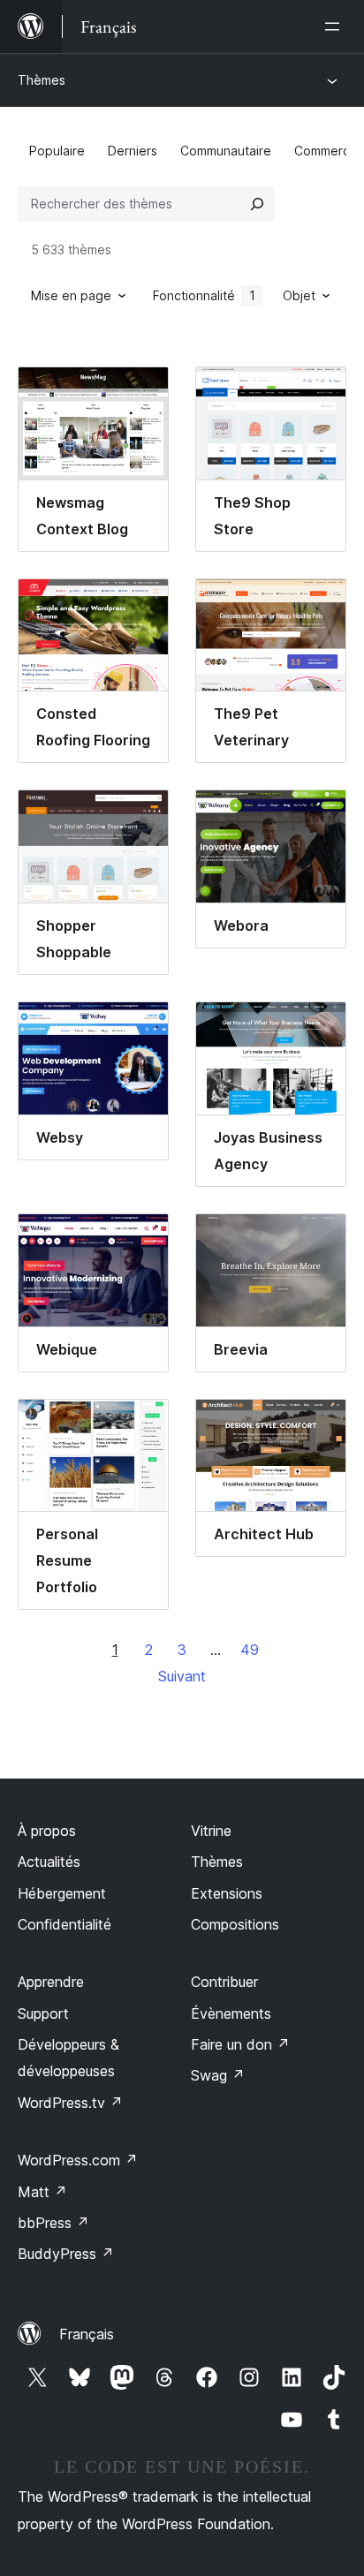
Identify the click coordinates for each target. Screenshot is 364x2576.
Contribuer (224, 1982)
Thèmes (42, 80)
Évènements (231, 2013)
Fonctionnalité (204, 295)
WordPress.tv (70, 2103)
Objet (299, 295)
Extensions (227, 1893)
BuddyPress (66, 2254)
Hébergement (62, 1893)
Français (87, 2334)
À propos (47, 1831)
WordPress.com (78, 2160)
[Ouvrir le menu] (336, 26)
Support (43, 2013)
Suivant (182, 1676)
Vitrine (211, 1831)
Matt (42, 2192)
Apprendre (51, 1982)
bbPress (53, 2223)
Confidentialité (64, 1924)
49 (250, 1650)
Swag (218, 2075)
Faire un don (240, 2044)
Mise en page (71, 295)
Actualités (49, 1862)
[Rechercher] (257, 204)
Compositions (235, 1924)
